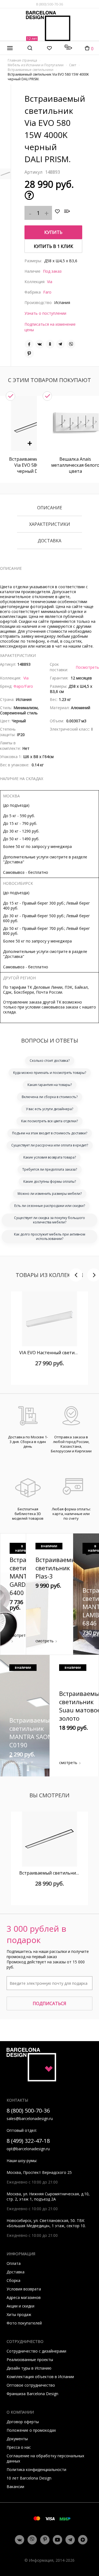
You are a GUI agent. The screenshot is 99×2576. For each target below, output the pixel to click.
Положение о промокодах (31, 2430)
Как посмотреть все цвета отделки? (50, 1121)
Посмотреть (87, 667)
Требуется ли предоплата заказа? (50, 1169)
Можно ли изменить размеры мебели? (50, 1194)
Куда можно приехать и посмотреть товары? (50, 1073)
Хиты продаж (19, 2314)
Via (50, 282)
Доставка (50, 541)
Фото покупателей (24, 2323)
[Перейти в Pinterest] (45, 2540)
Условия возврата (24, 2289)
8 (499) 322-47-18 (28, 2141)
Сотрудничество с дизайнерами (36, 2351)
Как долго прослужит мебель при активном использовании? (50, 1236)
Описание (50, 508)
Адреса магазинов (24, 2297)
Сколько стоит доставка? (50, 1061)
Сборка (13, 2280)
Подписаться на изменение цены (50, 327)
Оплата (14, 2263)
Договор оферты (23, 2422)
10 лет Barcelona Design (29, 2478)
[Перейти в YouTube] (57, 2540)
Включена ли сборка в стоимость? (50, 1097)
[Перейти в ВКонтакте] (20, 2540)
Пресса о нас (19, 2447)
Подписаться (50, 2003)
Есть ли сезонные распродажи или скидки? (50, 1206)
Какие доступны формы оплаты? (50, 1181)
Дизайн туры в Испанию (29, 2368)
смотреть (19, 1635)
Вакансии (15, 2487)
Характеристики (50, 524)
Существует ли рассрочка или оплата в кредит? (50, 1145)
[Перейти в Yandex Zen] (83, 2540)
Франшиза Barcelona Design (32, 2394)
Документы (17, 2439)
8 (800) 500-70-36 (50, 4)
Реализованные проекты (30, 2360)
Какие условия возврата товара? (50, 1157)
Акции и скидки (20, 2306)
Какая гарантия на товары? (50, 1085)
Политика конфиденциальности (36, 2469)
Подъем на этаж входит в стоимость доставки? (50, 1133)
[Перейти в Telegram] (70, 2540)
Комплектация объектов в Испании (40, 2377)
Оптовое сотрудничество (31, 2385)
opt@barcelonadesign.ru (28, 2149)
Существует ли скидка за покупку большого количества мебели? (50, 1220)
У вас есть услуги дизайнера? (50, 1109)
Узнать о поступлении (45, 313)
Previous (76, 1275)
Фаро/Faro (23, 686)
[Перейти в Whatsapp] (32, 2540)
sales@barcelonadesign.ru (30, 2118)
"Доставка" (14, 862)
